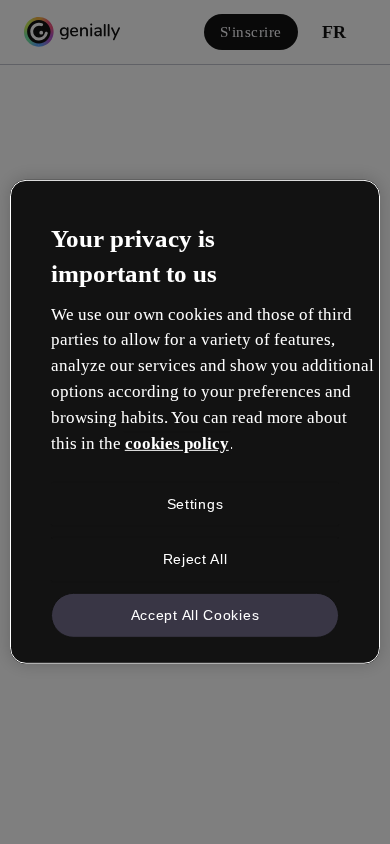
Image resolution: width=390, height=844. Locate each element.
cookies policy (177, 443)
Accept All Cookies (195, 615)
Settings (195, 503)
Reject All (195, 559)
